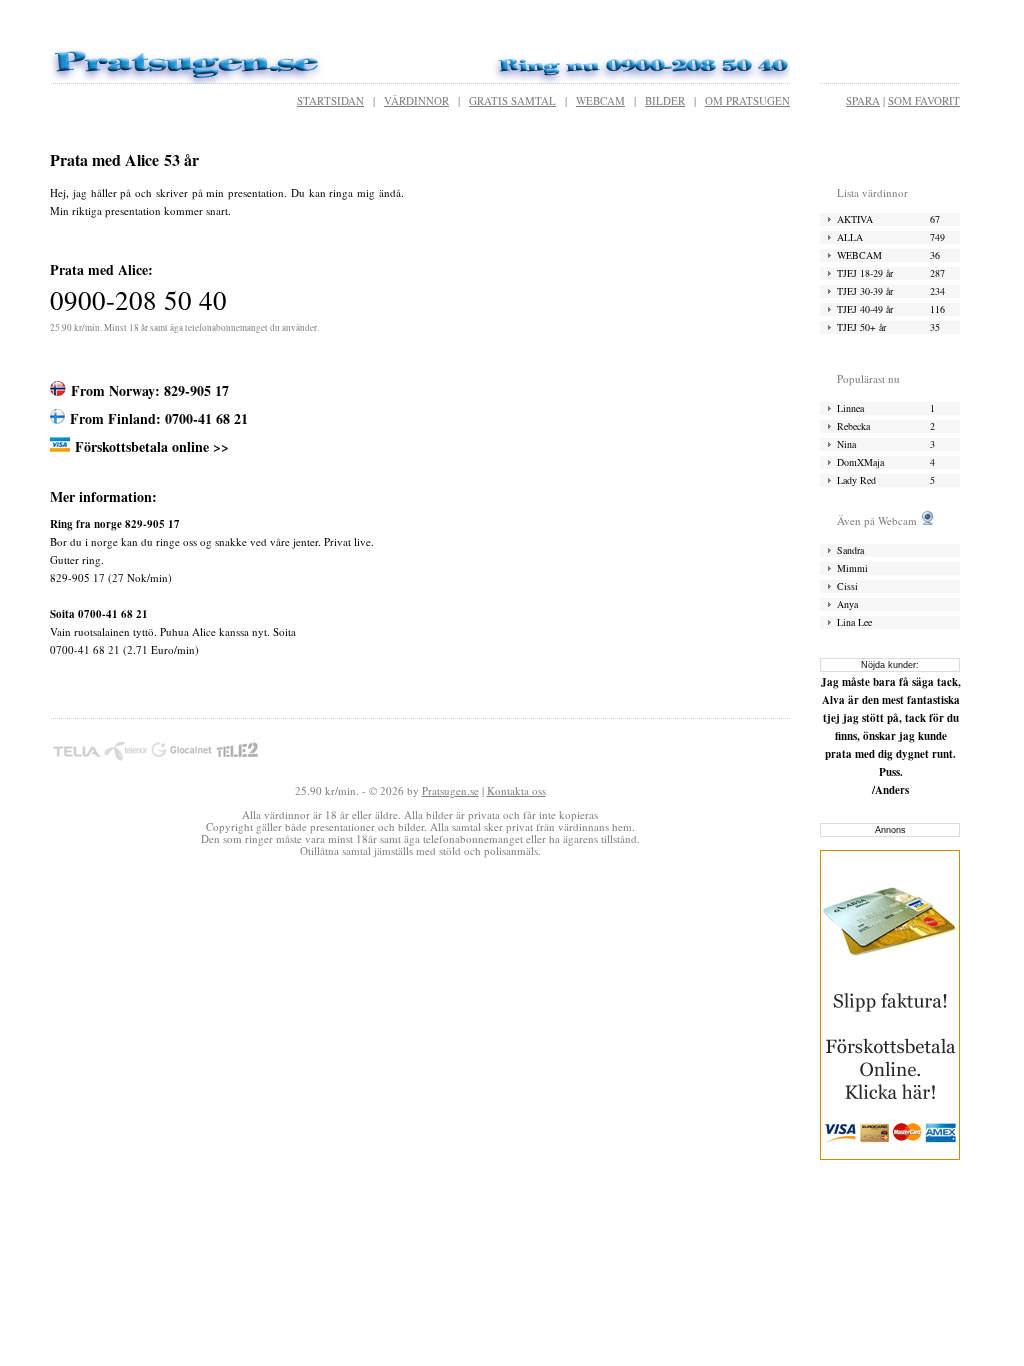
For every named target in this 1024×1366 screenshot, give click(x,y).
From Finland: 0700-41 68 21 (159, 418)
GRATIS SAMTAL (512, 100)
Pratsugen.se (450, 790)
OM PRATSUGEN (747, 100)
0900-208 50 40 (138, 300)
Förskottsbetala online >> (152, 446)
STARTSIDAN (330, 100)
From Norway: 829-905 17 (150, 390)
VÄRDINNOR (416, 100)
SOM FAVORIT (924, 100)
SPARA (863, 100)
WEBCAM (600, 100)
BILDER (665, 100)
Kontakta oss (516, 790)
